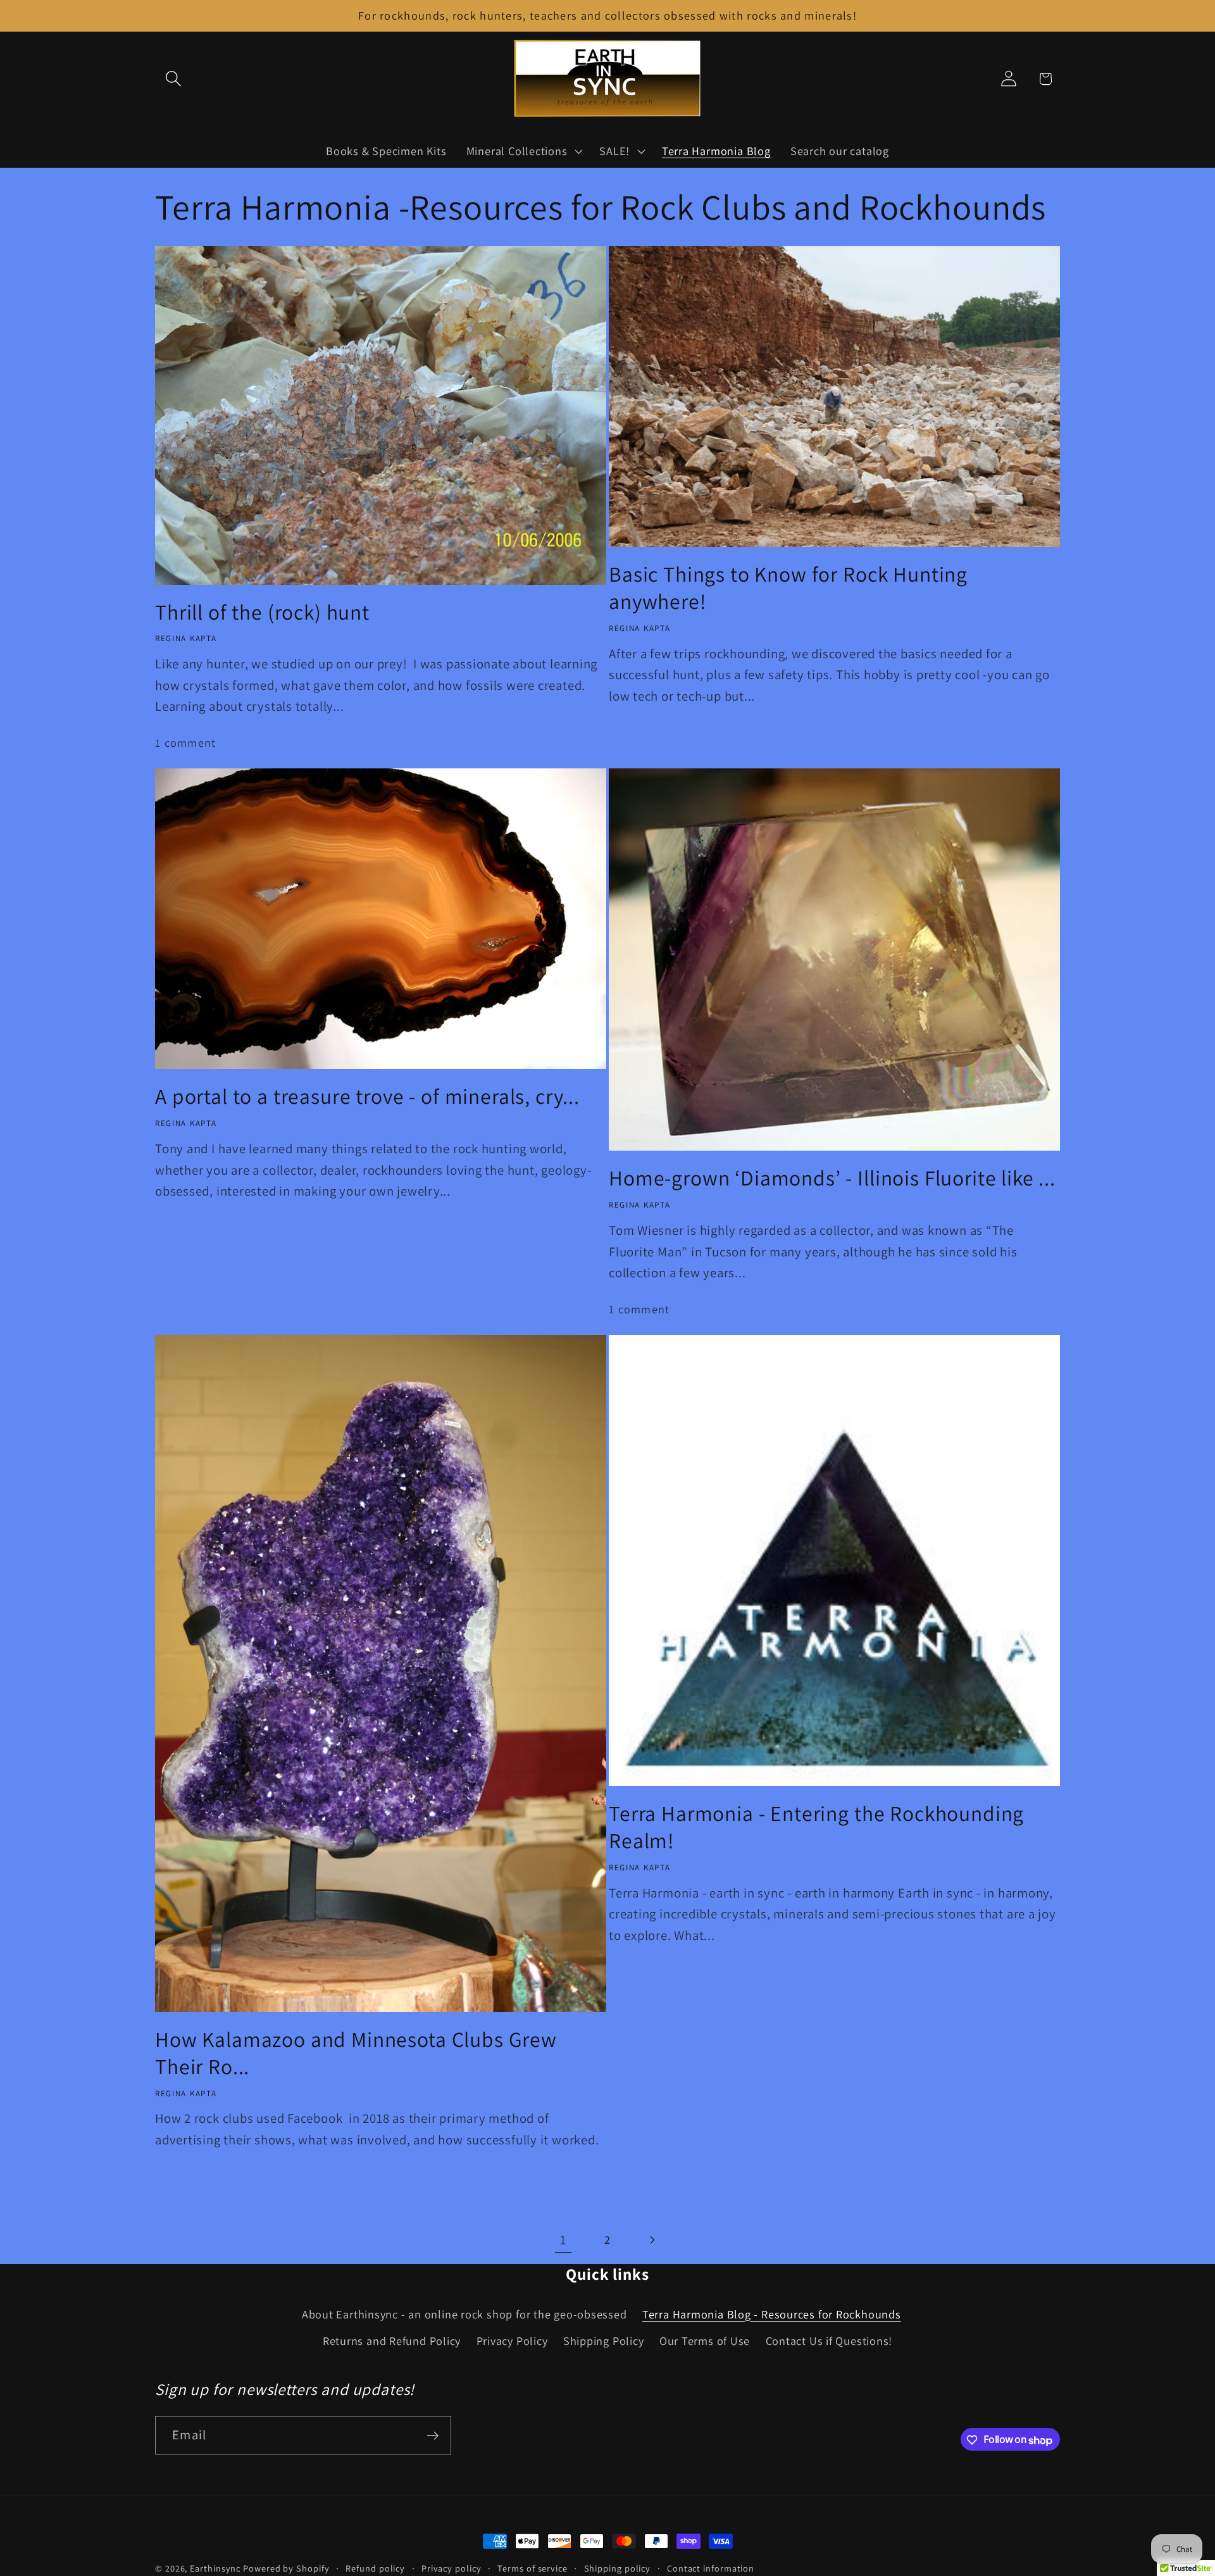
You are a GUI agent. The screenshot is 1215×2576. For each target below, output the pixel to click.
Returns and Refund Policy (392, 2341)
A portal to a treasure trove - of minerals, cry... (367, 1097)
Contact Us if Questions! (829, 2341)
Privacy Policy (512, 2341)
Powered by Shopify (286, 2568)
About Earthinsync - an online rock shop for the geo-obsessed (464, 2314)
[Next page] (652, 2240)
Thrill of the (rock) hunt (262, 612)
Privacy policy (452, 2568)
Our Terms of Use (705, 2341)
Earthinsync (215, 2568)
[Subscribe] (433, 2436)
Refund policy (375, 2568)
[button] (173, 79)
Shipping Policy (604, 2341)
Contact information (711, 2568)
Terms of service (533, 2568)
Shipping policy (618, 2568)
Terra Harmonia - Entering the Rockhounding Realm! (816, 1827)
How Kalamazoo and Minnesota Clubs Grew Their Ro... (356, 2053)
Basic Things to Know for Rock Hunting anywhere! (788, 588)
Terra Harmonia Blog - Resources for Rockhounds (772, 2314)
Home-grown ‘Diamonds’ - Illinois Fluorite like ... (832, 1178)
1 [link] (563, 2240)
